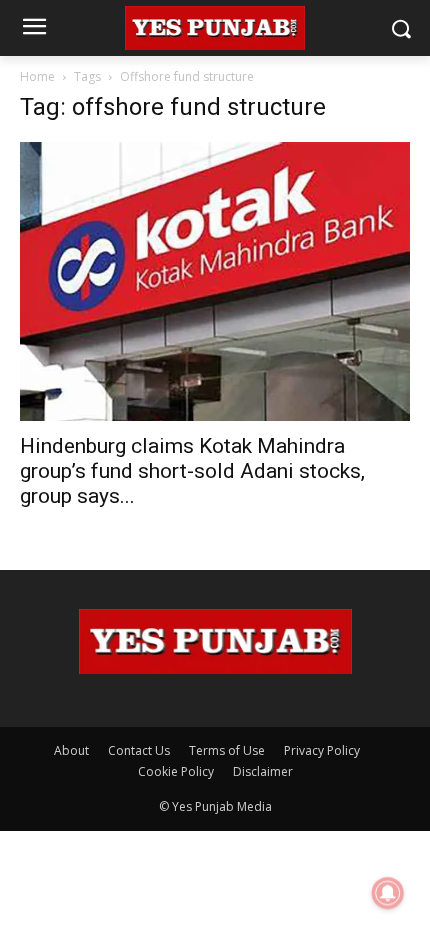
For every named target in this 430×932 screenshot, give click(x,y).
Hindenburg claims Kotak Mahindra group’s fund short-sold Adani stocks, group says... (192, 471)
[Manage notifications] (388, 893)
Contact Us (139, 750)
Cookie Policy (176, 771)
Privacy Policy (322, 750)
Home (37, 76)
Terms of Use (227, 750)
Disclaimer (263, 771)
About (71, 750)
